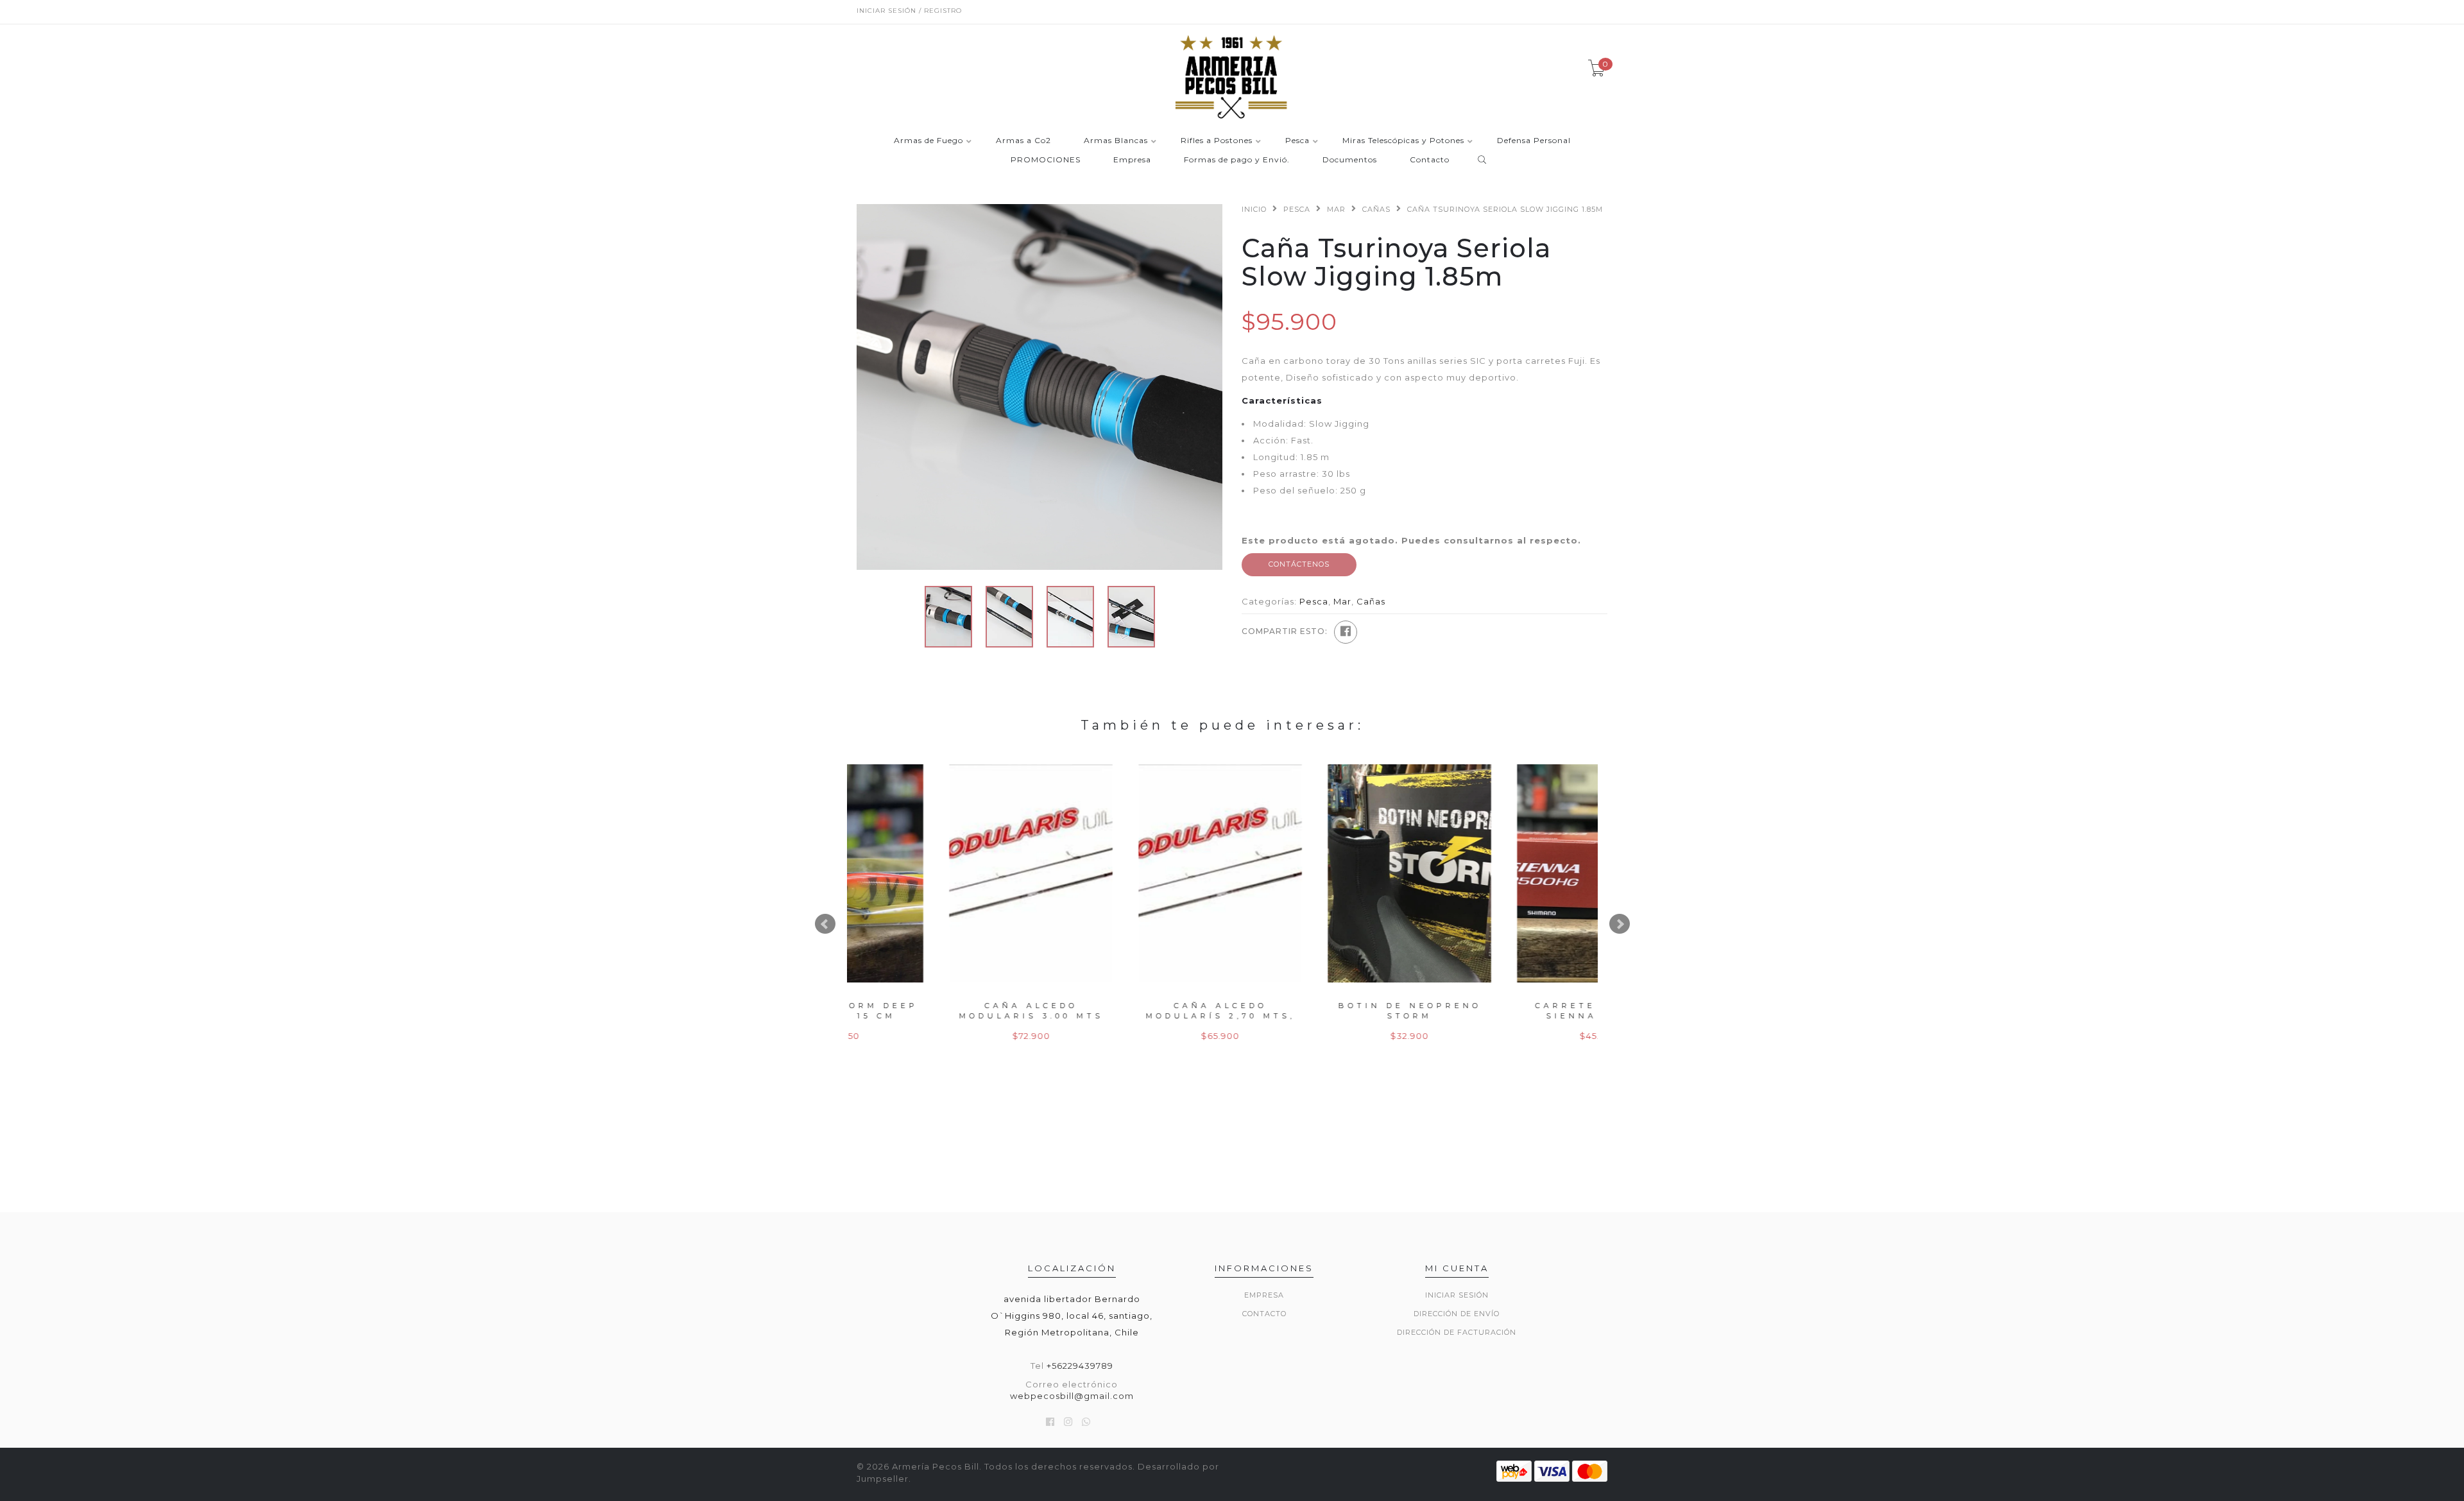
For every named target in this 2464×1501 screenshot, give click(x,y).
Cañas (1376, 209)
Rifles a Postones (1217, 141)
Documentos (1350, 160)
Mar (1336, 209)
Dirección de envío (1457, 1314)
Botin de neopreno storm (1131, 1010)
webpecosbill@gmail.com (1072, 1396)
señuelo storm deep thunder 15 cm (1510, 1010)
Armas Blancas (1116, 141)
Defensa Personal (1534, 141)
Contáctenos (1299, 564)
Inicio (1254, 209)
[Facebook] (1346, 632)
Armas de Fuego (928, 141)
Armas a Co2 (1023, 141)
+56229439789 (1080, 1366)
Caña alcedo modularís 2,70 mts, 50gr (942, 1016)
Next (1620, 924)
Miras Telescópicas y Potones (1403, 141)
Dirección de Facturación (1457, 1332)
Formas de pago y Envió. (1237, 160)
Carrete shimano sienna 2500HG (1320, 1010)
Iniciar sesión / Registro (909, 11)
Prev (825, 924)
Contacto (1430, 160)
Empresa (1132, 160)
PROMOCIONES (1046, 160)
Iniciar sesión (1457, 1295)
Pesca (1297, 141)
